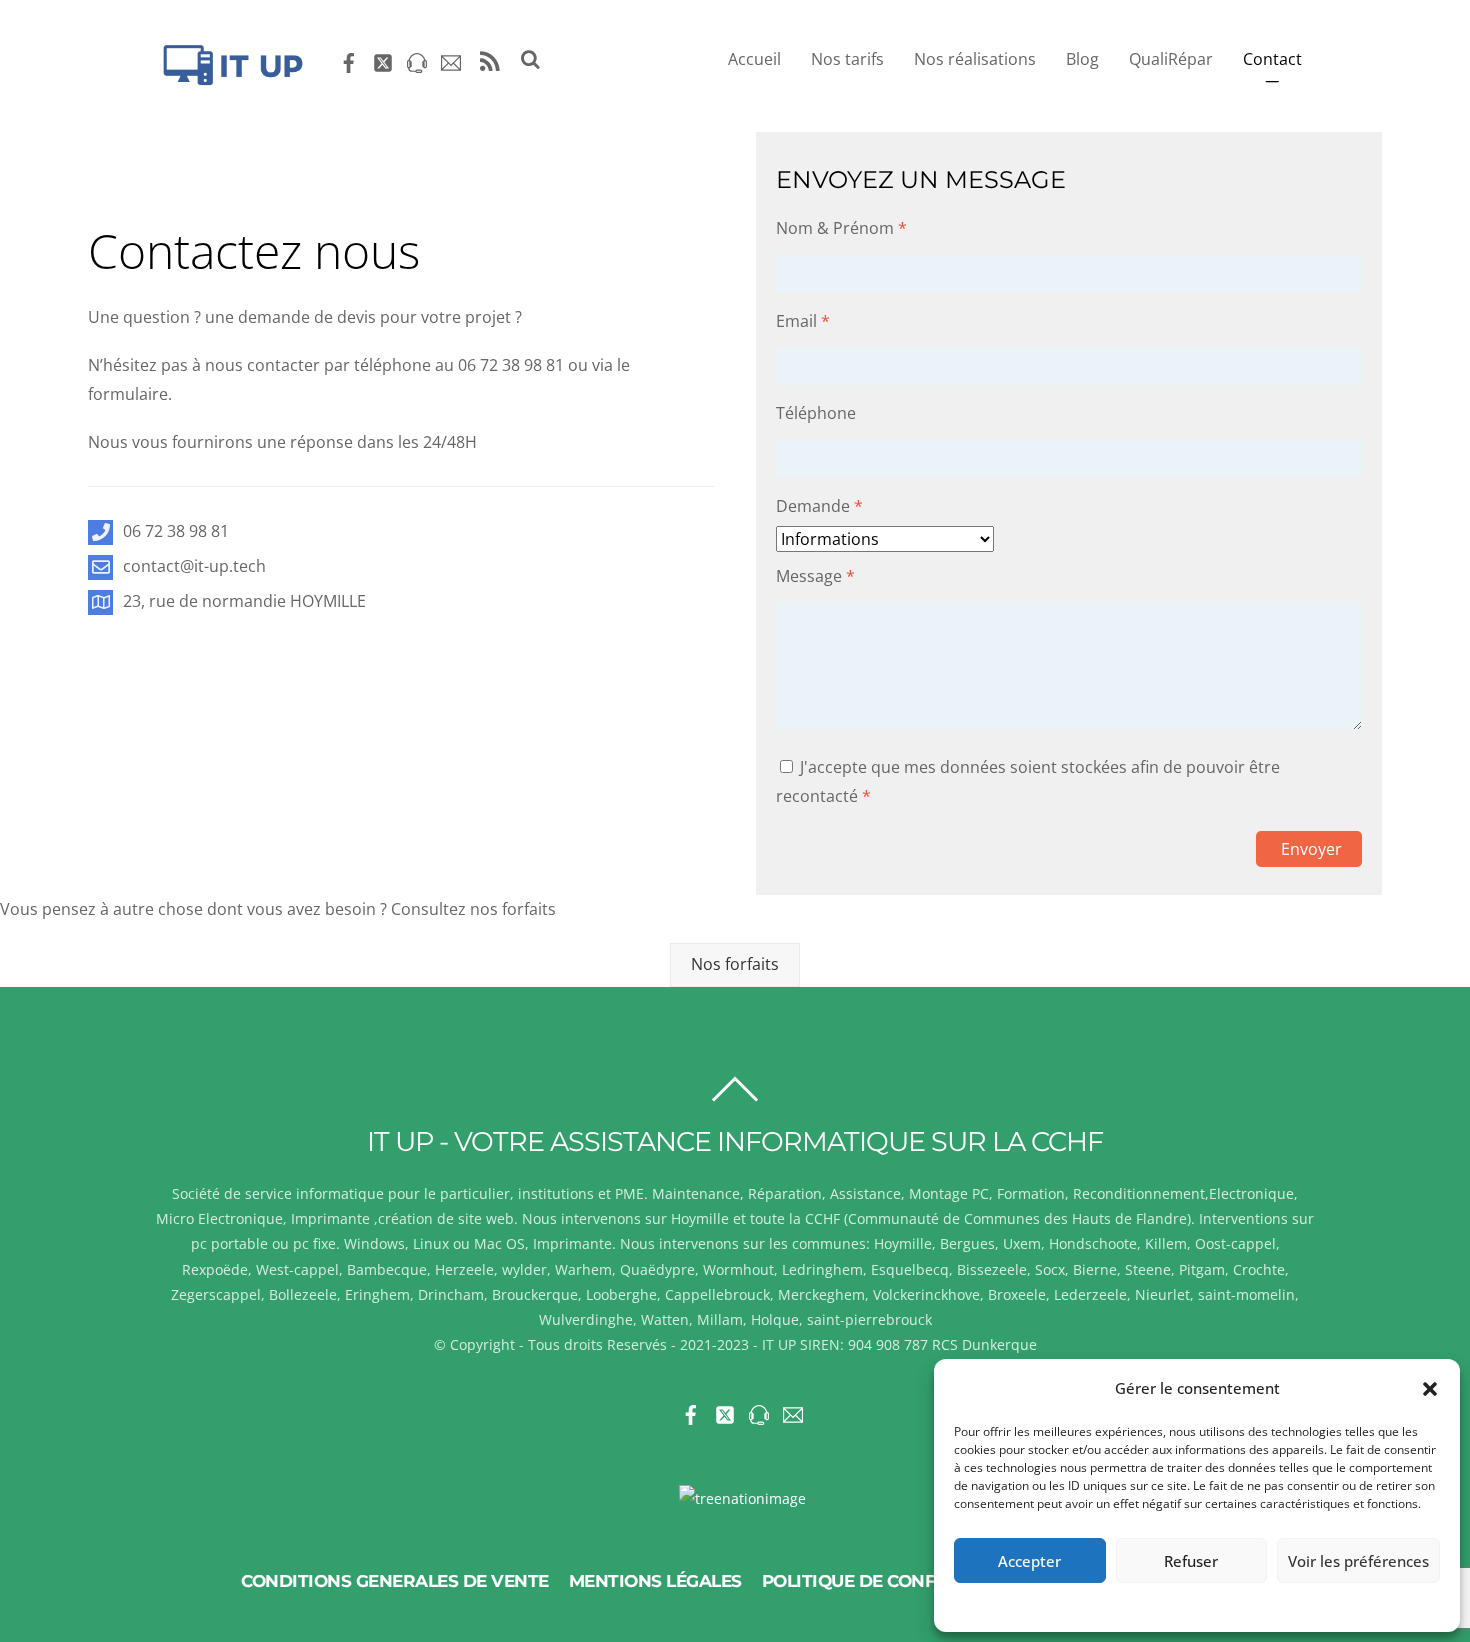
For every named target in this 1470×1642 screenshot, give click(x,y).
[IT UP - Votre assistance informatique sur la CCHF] (230, 78)
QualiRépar (1171, 59)
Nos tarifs (847, 59)
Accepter (1029, 1561)
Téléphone (816, 413)
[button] (1430, 1389)
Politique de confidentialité (902, 1581)
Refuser (1191, 1561)
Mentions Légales (655, 1581)
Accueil (754, 59)
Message (815, 576)
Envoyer (1311, 849)
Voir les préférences (1358, 1561)
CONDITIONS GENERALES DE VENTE (395, 1581)
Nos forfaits (735, 964)
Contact (1272, 59)
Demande (819, 506)
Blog (1082, 59)
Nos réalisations (975, 59)
